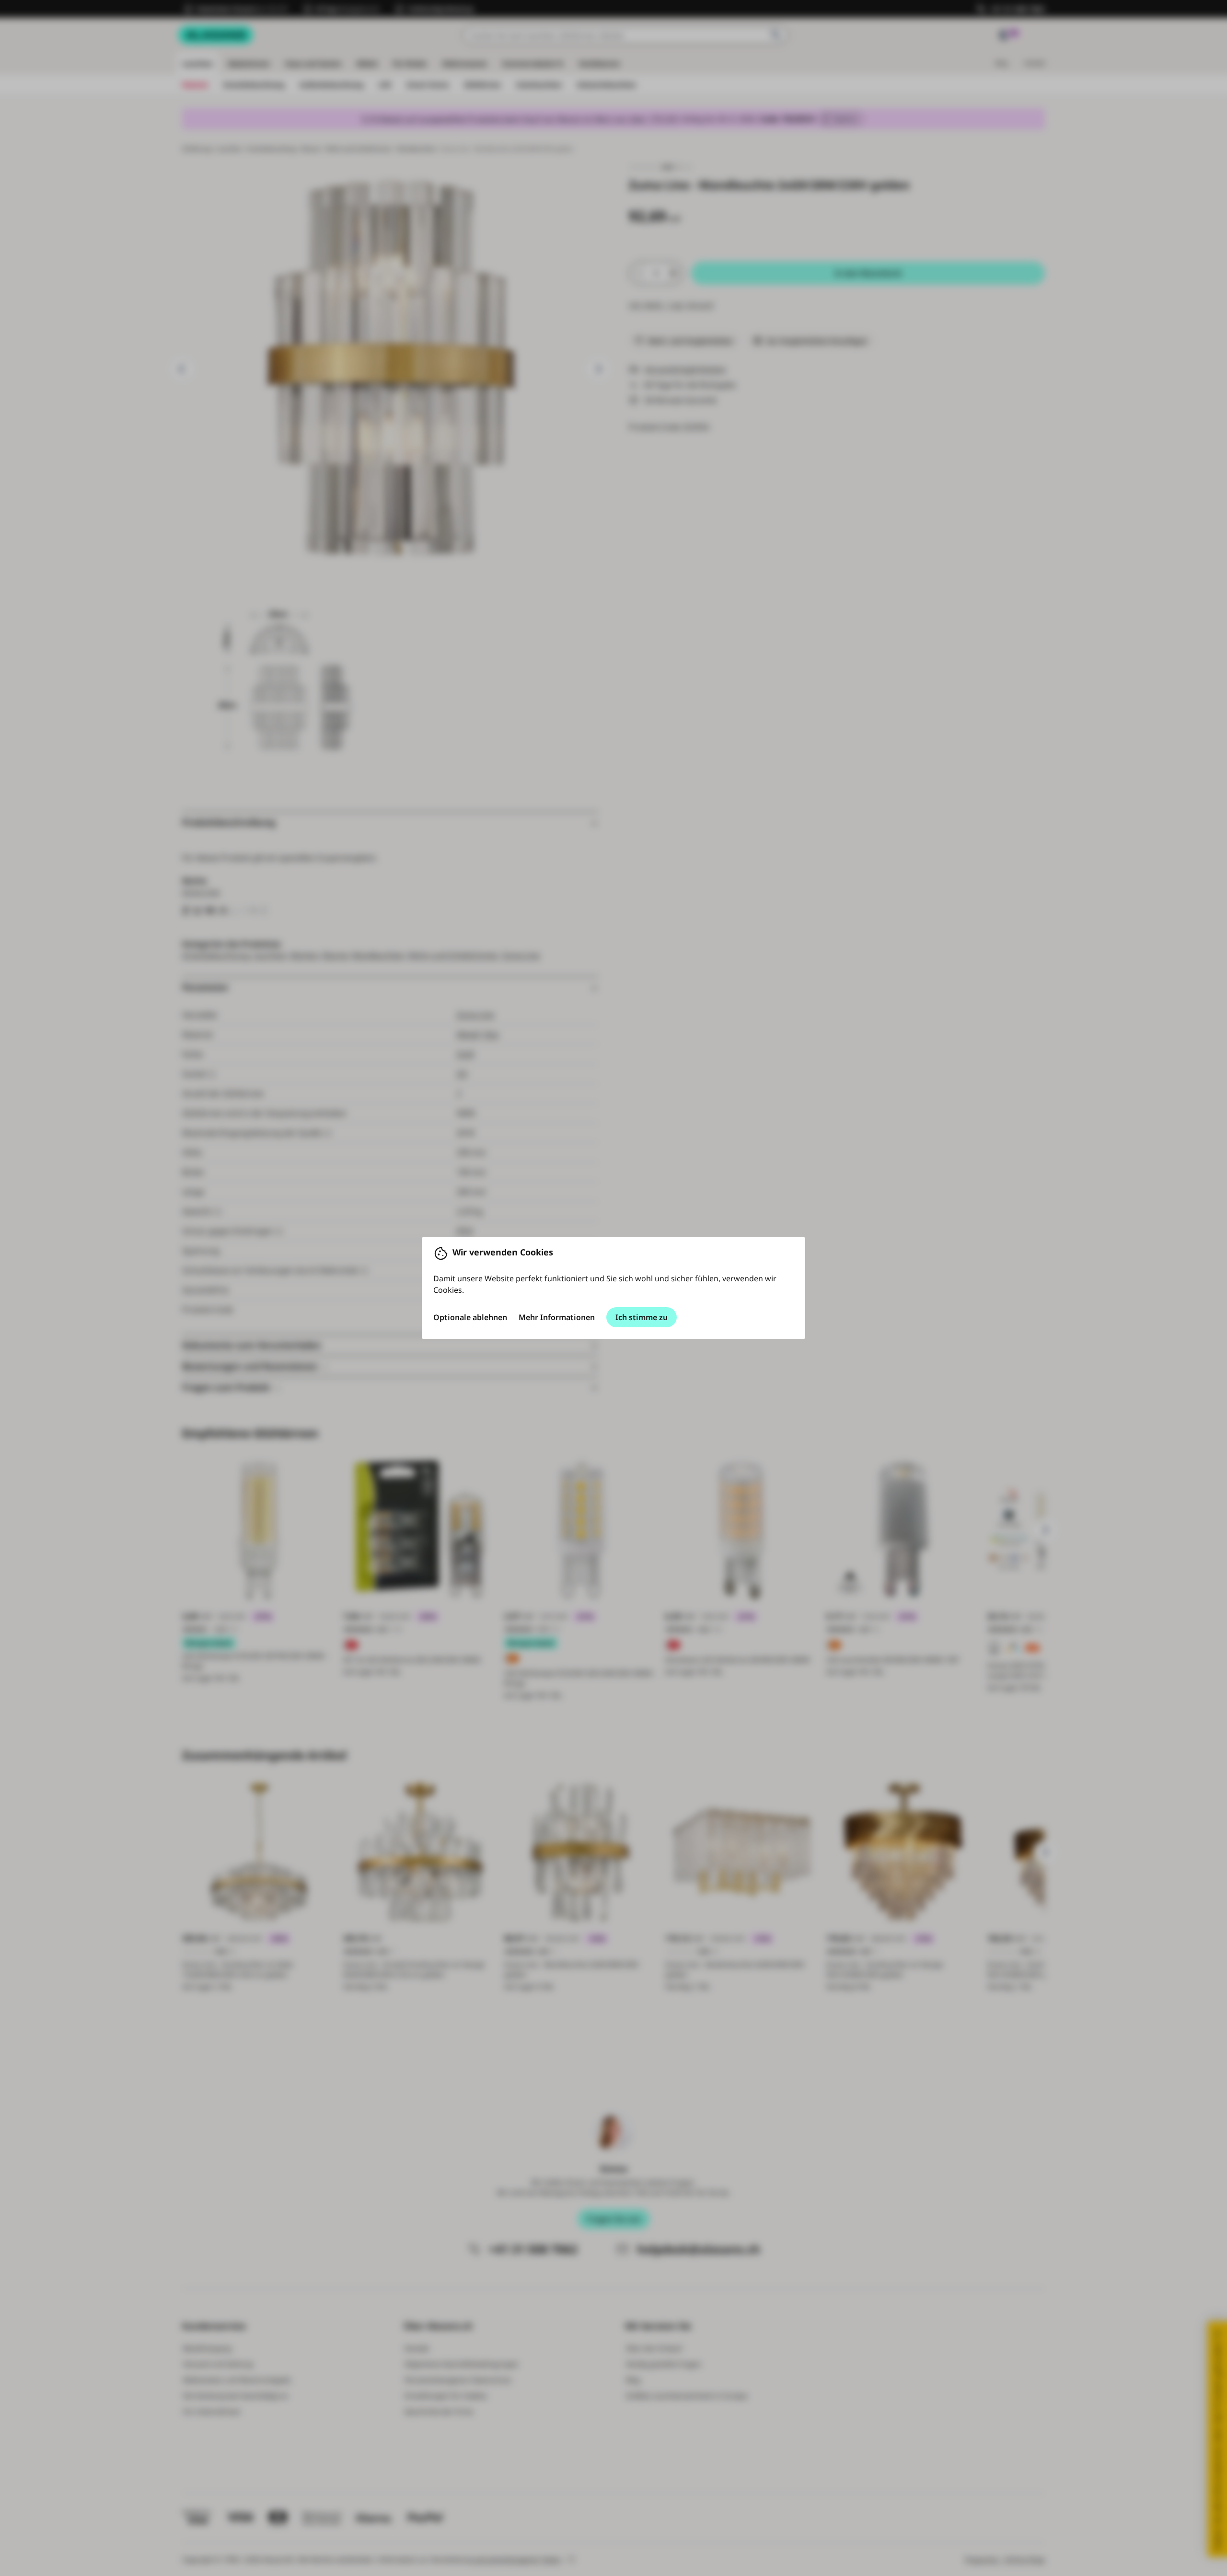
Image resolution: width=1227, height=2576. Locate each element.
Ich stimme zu (642, 1317)
